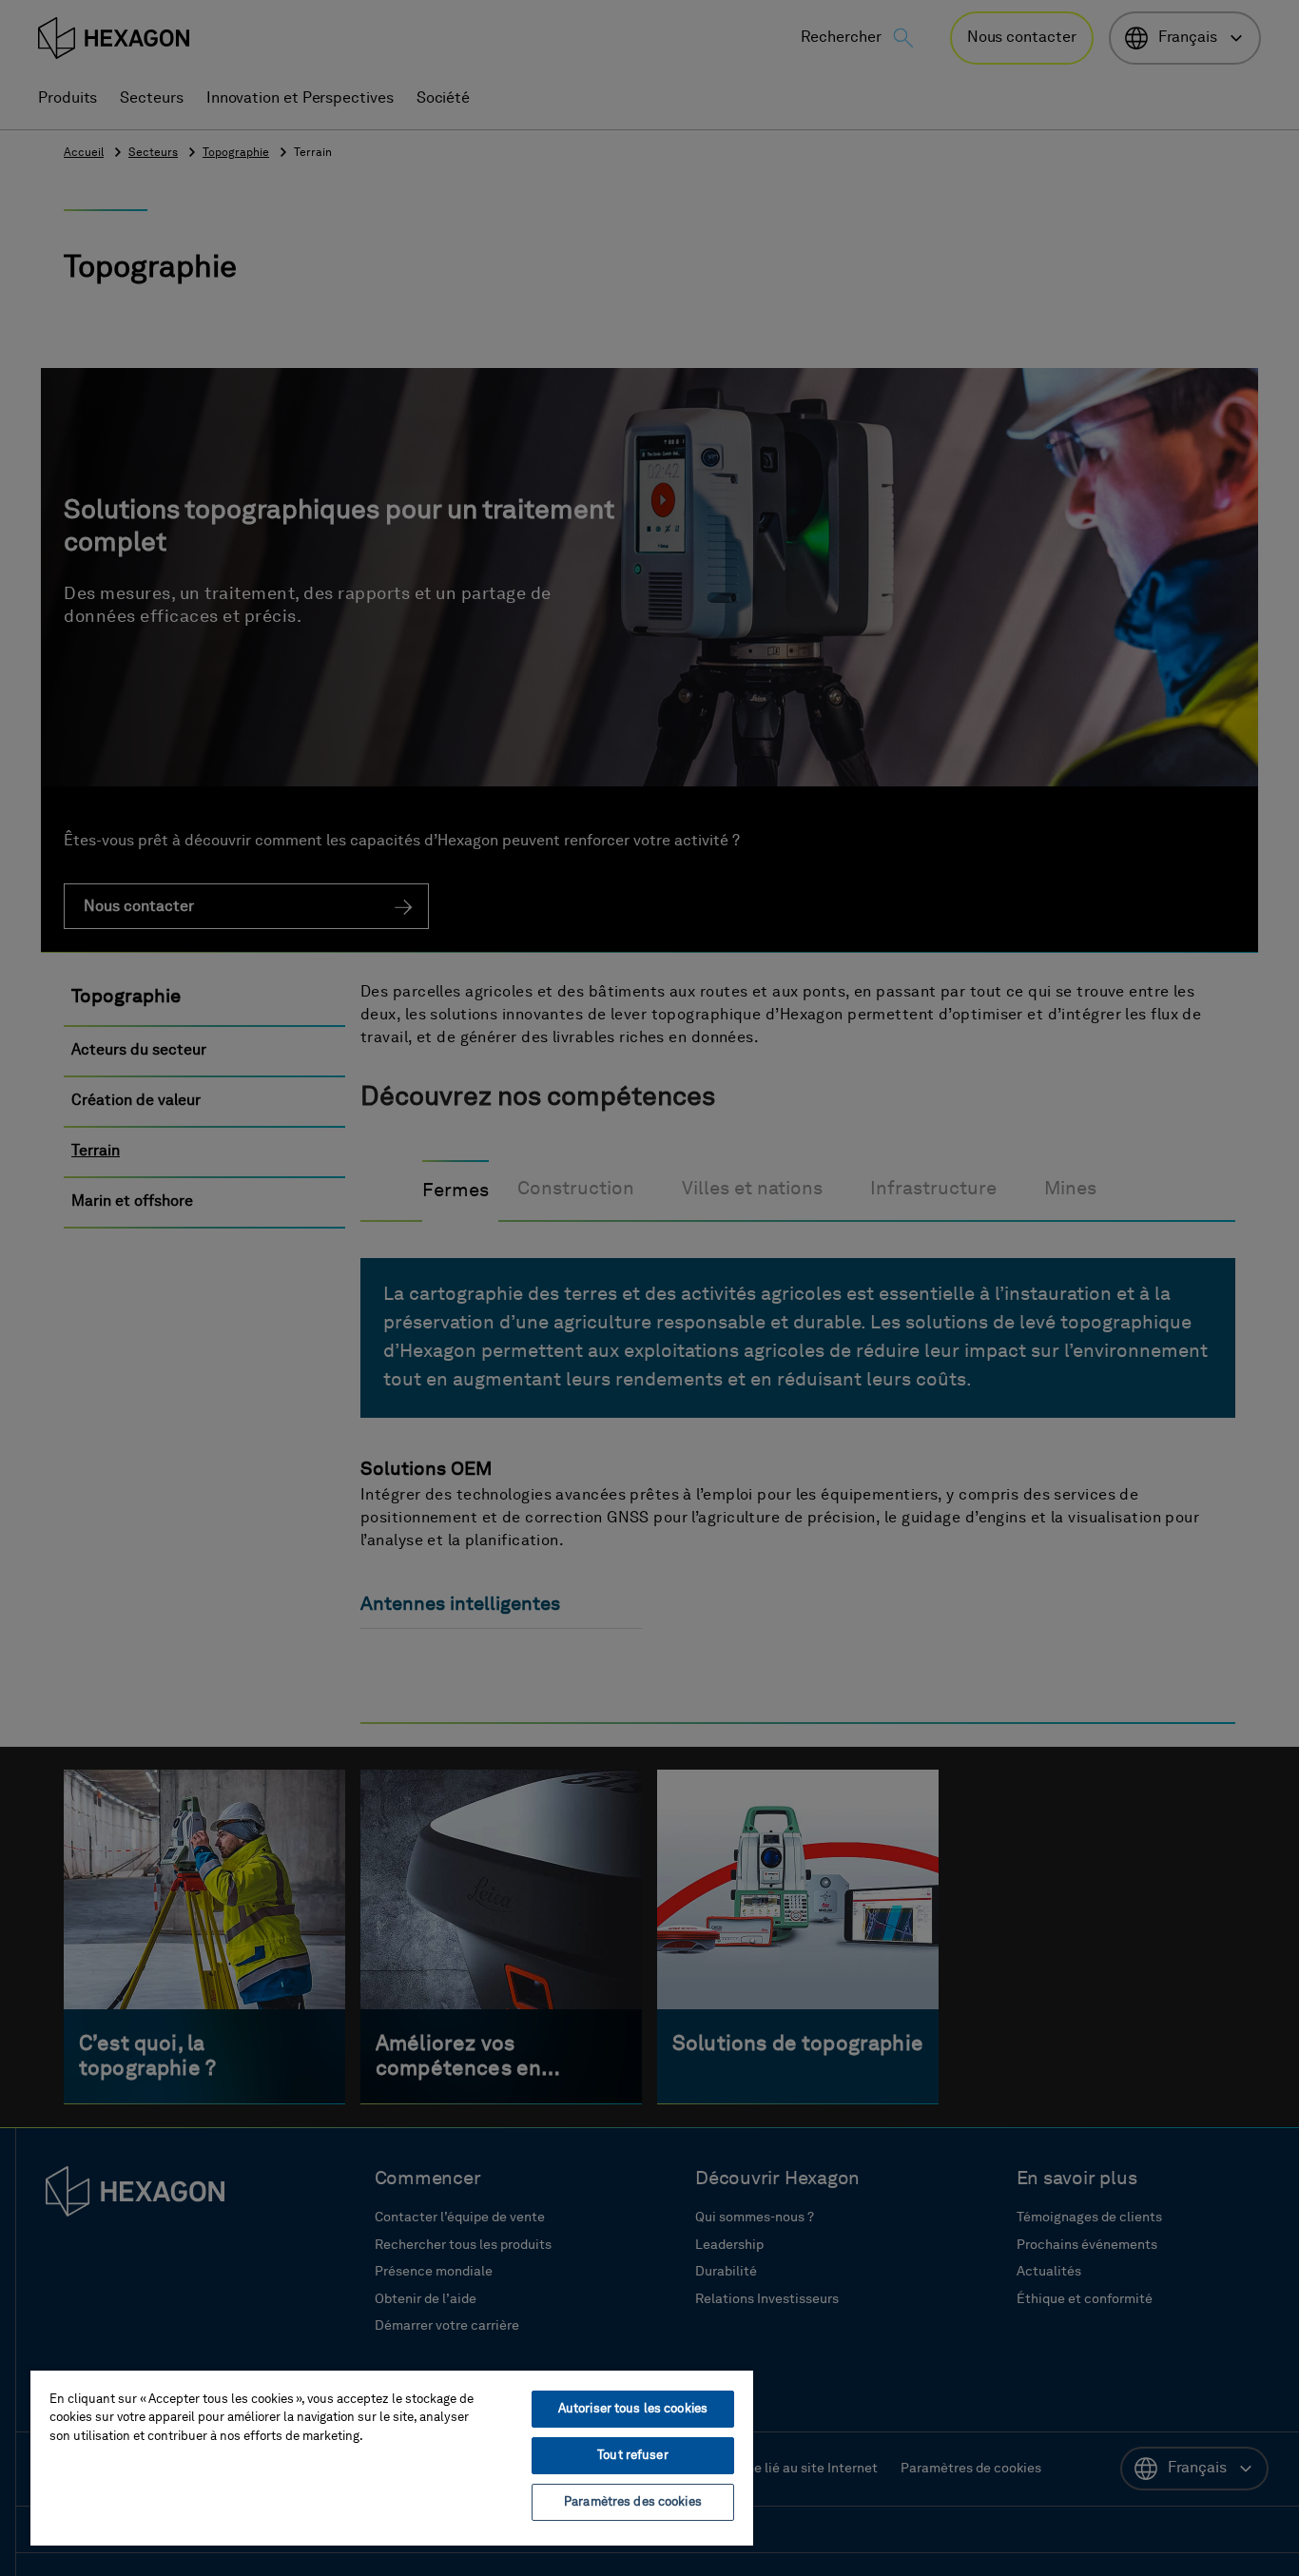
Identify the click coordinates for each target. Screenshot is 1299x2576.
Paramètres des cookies (633, 2502)
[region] (392, 2457)
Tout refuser (633, 2456)
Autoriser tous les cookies (633, 2409)
